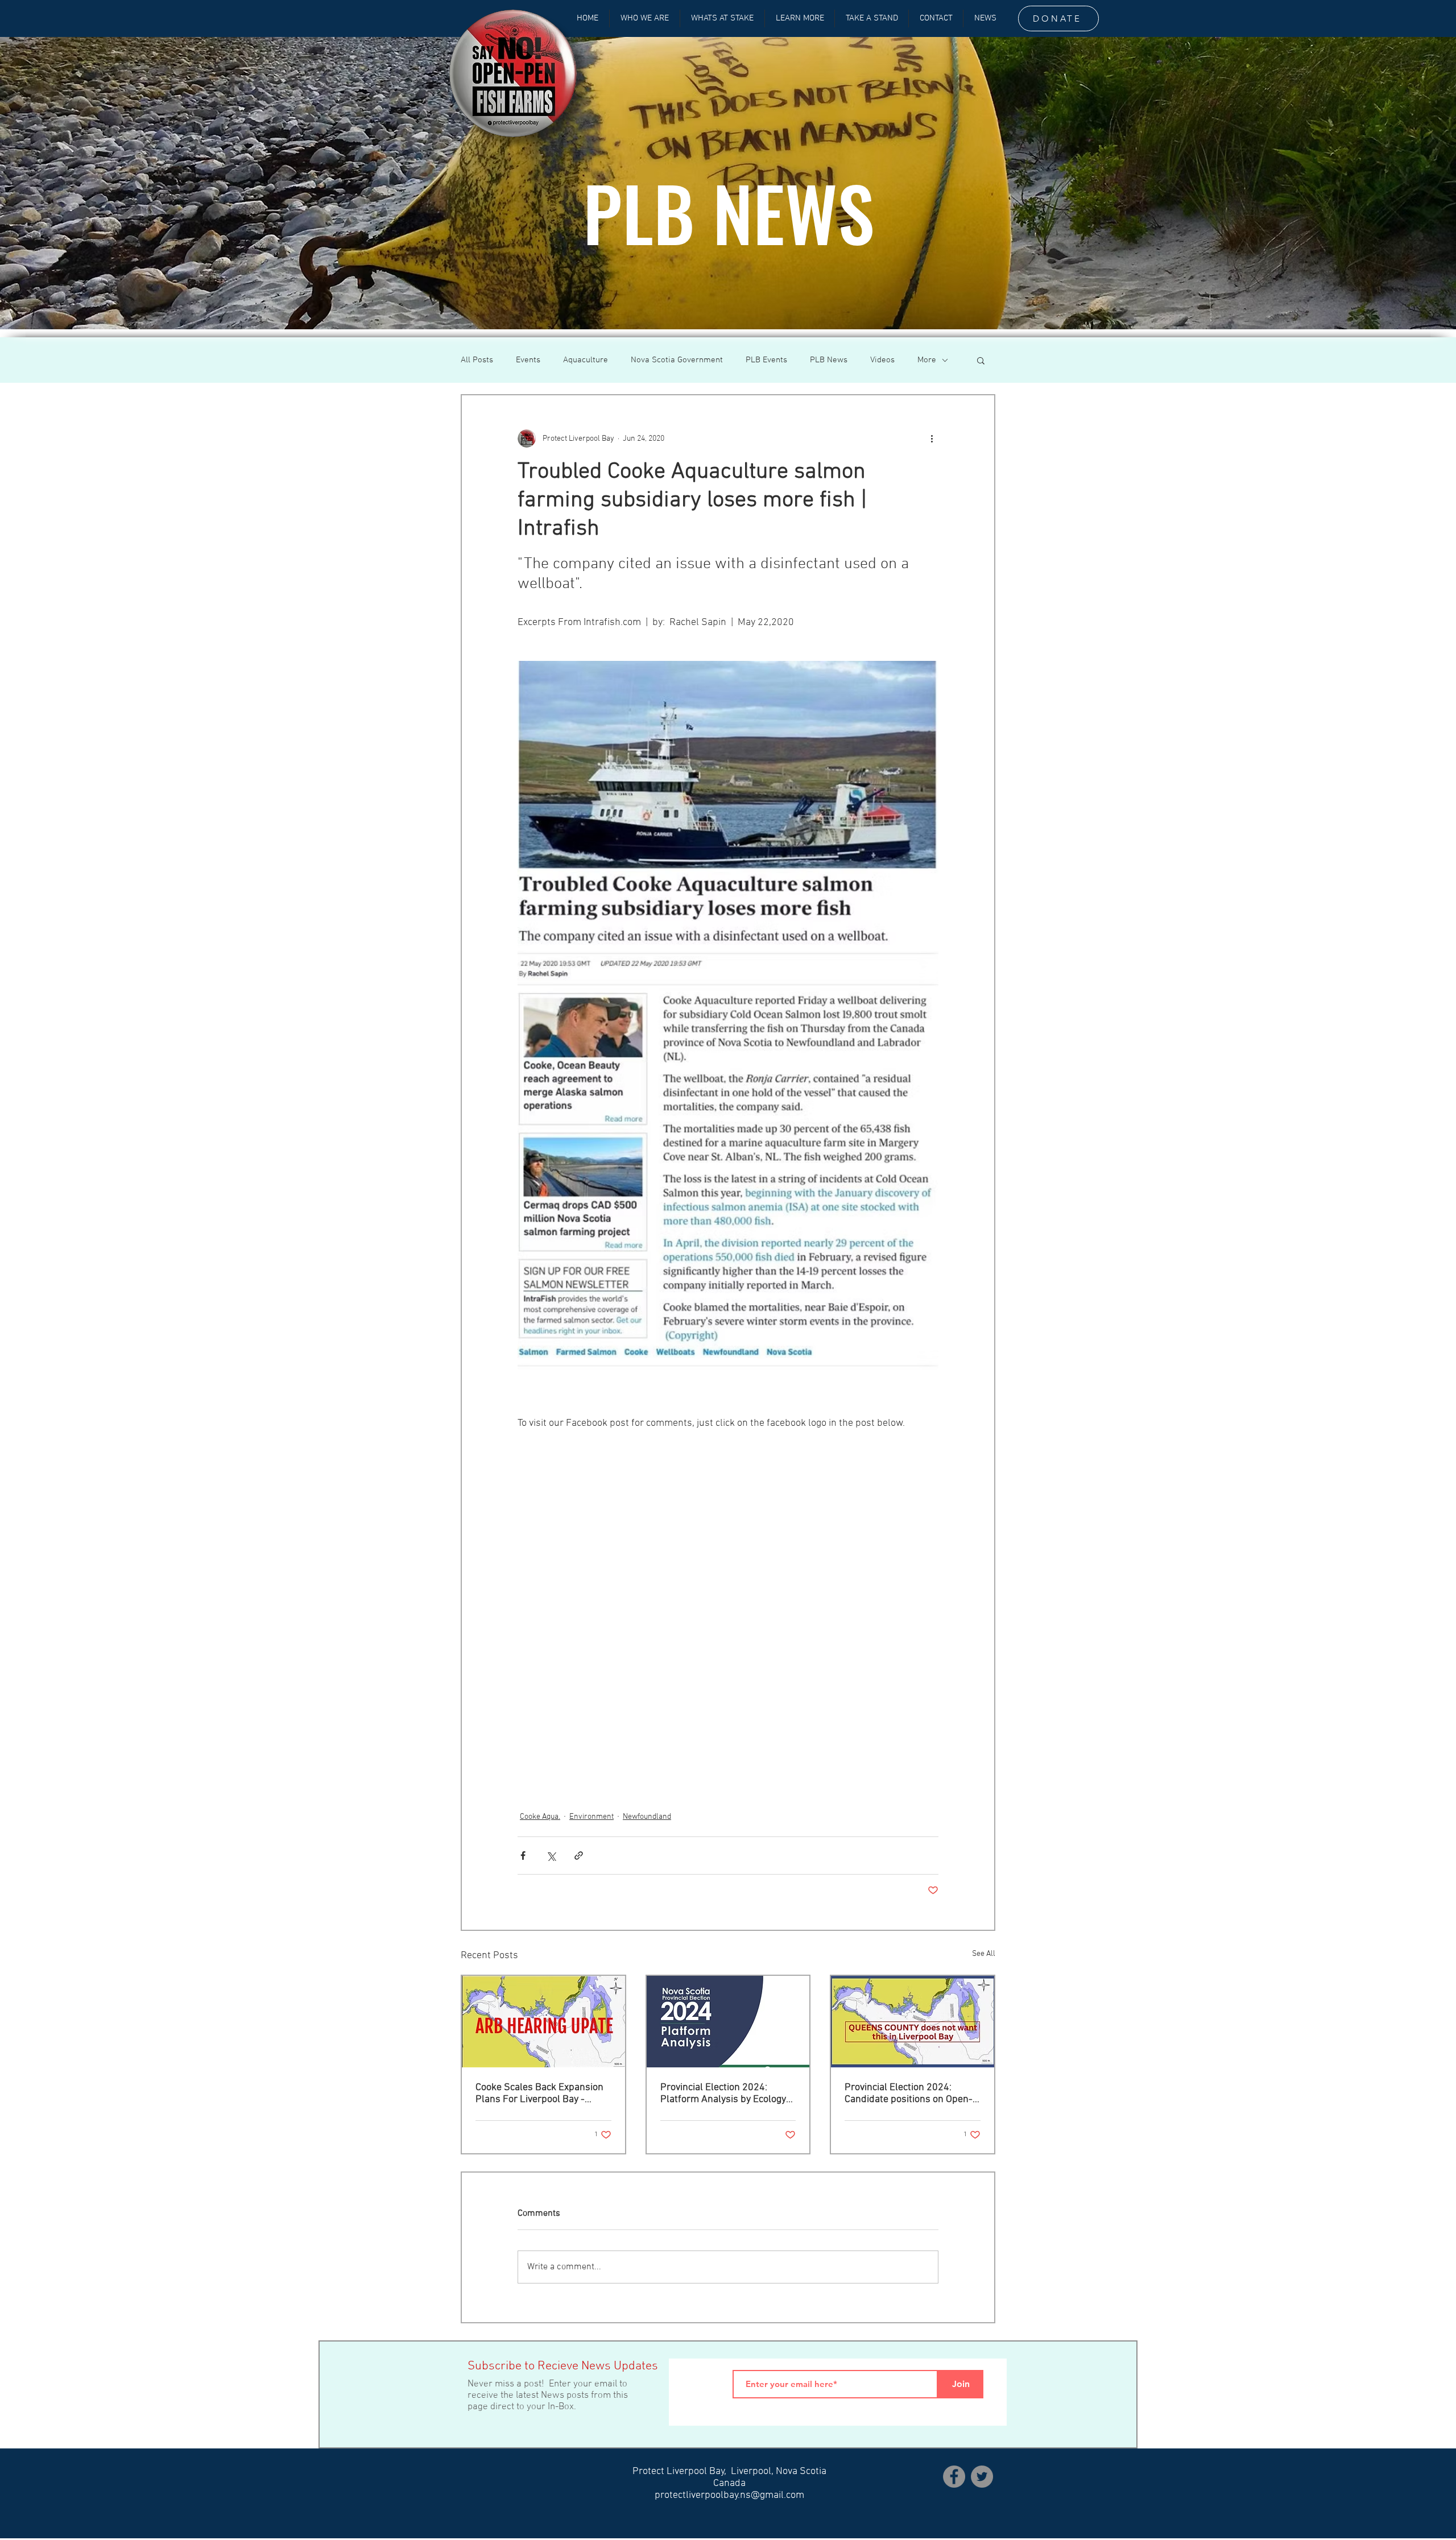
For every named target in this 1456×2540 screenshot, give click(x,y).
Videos (882, 360)
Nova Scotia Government (677, 360)
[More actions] (932, 438)
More (927, 360)
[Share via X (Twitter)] (551, 1856)
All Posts (477, 360)
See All (984, 1954)
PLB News (829, 360)
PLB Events (766, 360)
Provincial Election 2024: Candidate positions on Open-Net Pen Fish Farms (909, 2094)
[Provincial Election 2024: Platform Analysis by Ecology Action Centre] (728, 2022)
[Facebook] (954, 2477)
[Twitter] (982, 2477)
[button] (981, 360)
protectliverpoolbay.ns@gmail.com (729, 2495)
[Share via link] (579, 1856)
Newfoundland (647, 1817)
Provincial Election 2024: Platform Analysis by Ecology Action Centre (723, 2094)
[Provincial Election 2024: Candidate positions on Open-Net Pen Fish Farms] (913, 2022)
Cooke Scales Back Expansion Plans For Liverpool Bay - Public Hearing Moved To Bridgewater (539, 2094)
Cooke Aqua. (540, 1817)
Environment (591, 1817)
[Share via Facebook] (523, 1856)
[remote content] (728, 1606)
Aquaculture (586, 360)
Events (528, 360)
